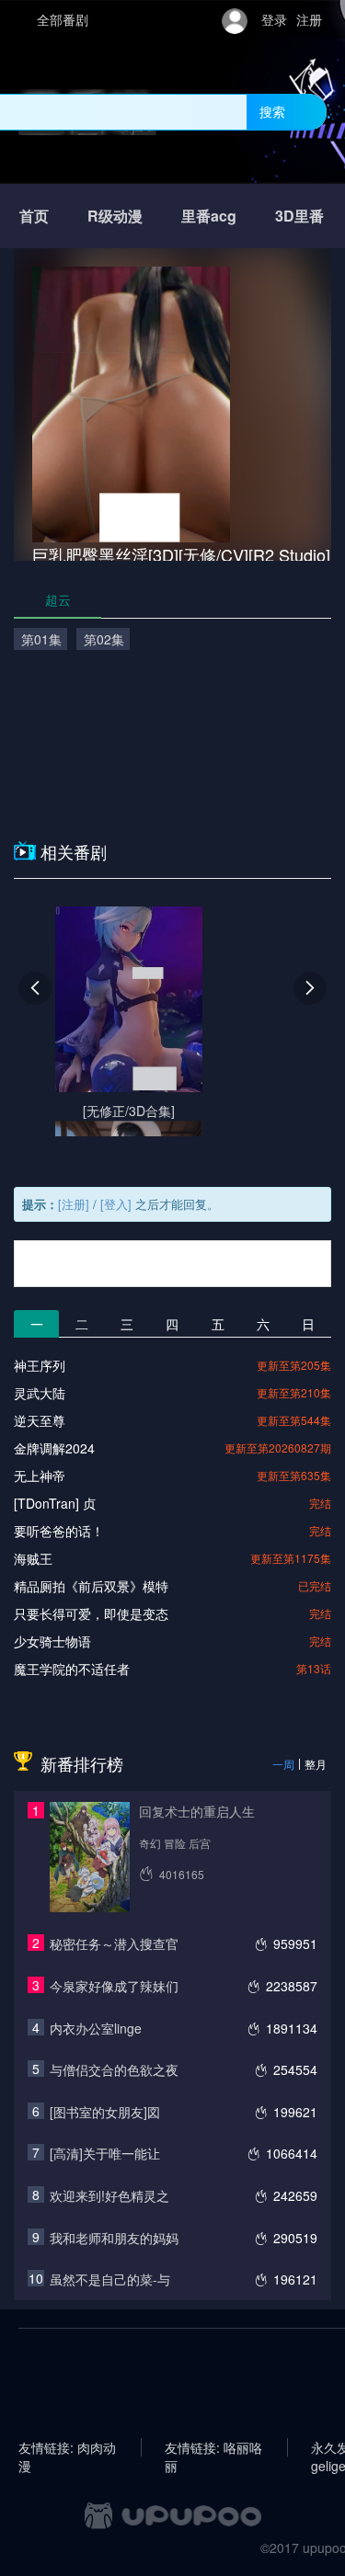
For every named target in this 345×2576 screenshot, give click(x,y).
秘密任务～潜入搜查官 (114, 1943)
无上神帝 (40, 1476)
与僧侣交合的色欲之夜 (114, 2069)
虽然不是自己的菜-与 (110, 2279)
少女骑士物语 (52, 1641)
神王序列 (40, 1365)
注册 (309, 19)
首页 (34, 216)
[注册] (74, 1204)
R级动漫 (115, 216)
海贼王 (33, 1558)
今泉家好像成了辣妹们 (114, 1986)
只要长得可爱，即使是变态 (91, 1613)
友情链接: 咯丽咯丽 (213, 2447)
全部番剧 (63, 19)
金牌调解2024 (54, 1448)
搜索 (272, 111)
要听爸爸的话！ (59, 1531)
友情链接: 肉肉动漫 (67, 2447)
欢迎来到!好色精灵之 (109, 2195)
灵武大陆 (40, 1393)
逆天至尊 (40, 1420)
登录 (274, 19)
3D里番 (299, 216)
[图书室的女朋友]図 (105, 2112)
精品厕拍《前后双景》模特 (91, 1586)
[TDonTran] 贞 (55, 1503)
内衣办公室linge (96, 2028)
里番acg (209, 216)
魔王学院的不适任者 (72, 1669)
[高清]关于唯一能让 (105, 2153)
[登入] (116, 1204)
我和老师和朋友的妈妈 (114, 2238)
